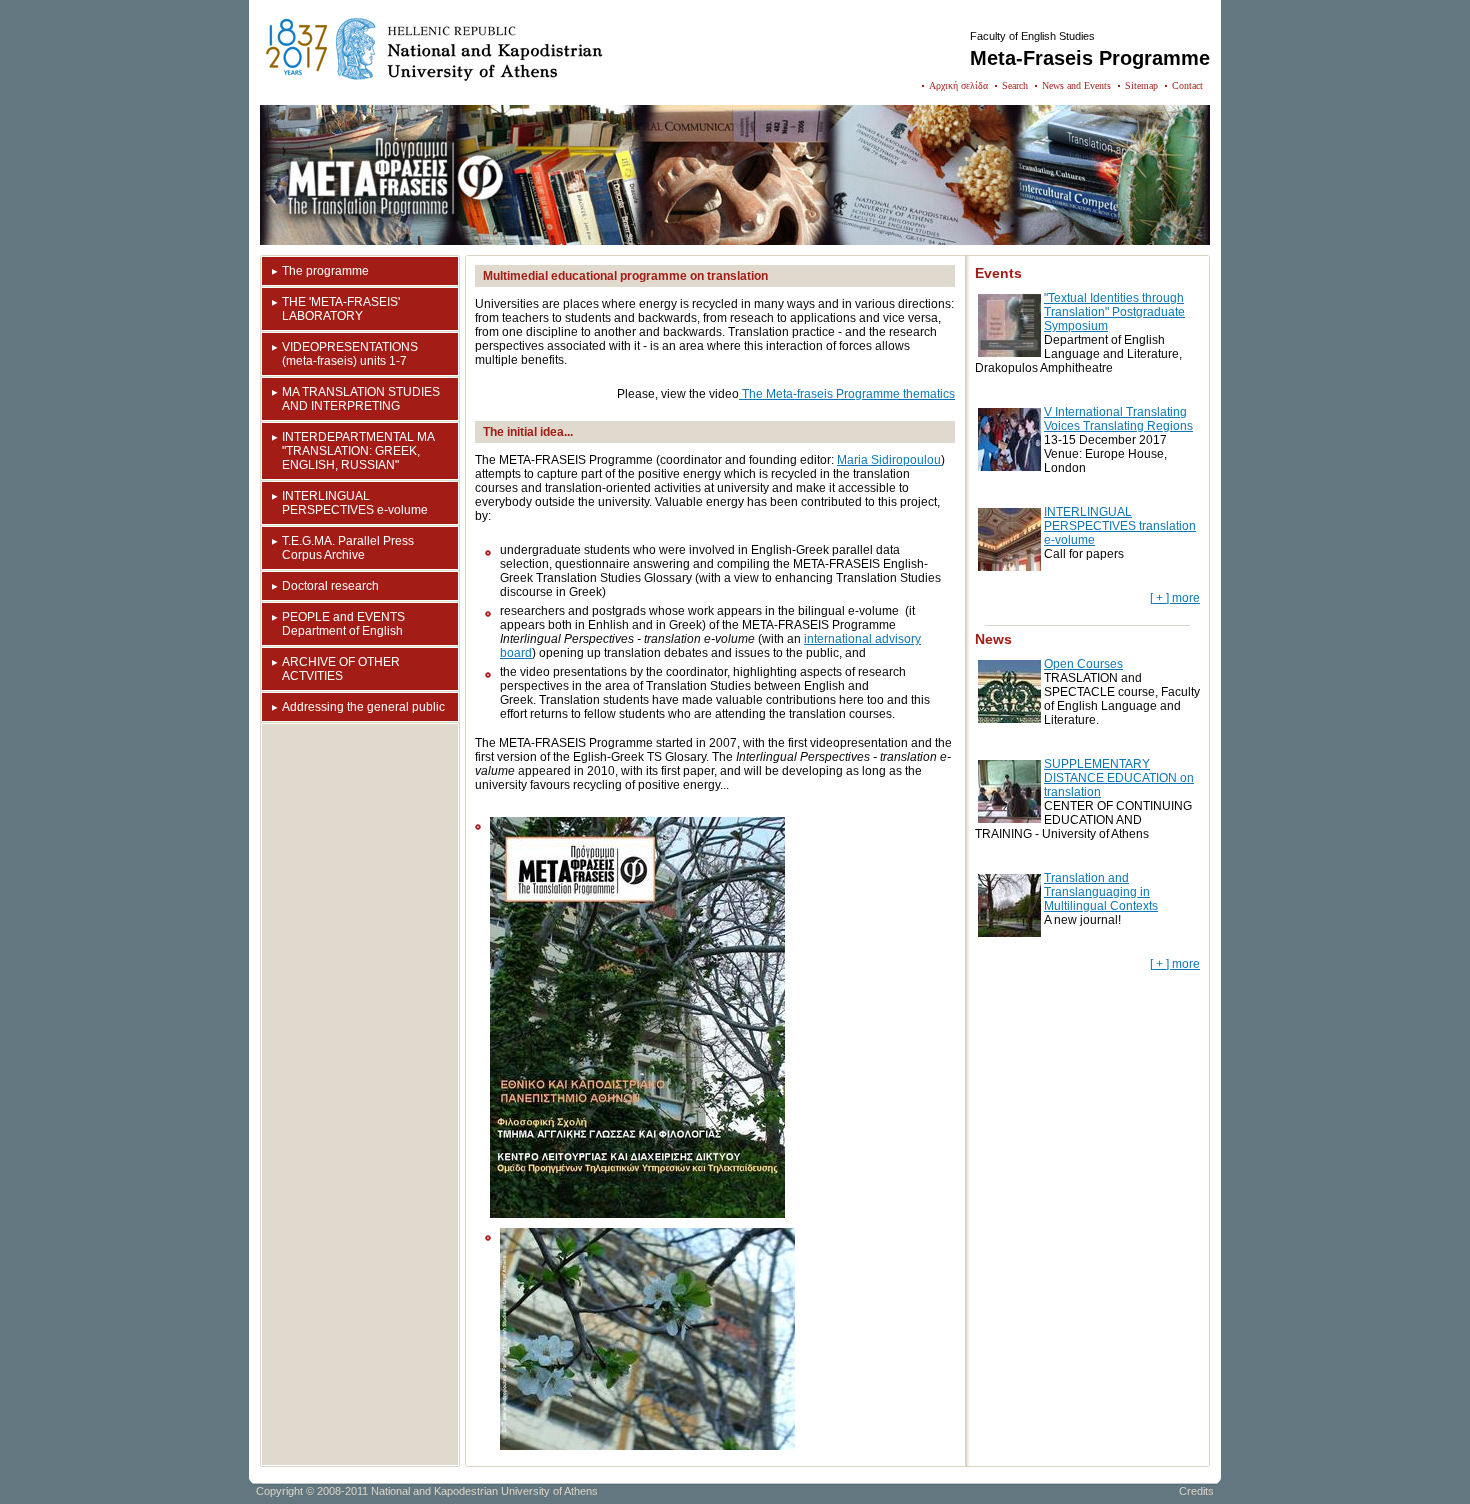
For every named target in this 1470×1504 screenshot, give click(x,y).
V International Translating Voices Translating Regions (1118, 419)
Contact (1187, 85)
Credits (1196, 1491)
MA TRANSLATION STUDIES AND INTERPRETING (361, 399)
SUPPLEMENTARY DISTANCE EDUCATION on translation (1119, 778)
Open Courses (1083, 664)
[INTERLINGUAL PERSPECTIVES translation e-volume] (1009, 567)
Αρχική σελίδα (958, 85)
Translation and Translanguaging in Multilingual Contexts (1101, 892)
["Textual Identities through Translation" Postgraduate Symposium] (1009, 353)
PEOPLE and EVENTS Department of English (343, 624)
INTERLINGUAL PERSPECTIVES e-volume (355, 503)
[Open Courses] (1009, 719)
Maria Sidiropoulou (889, 460)
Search (1015, 85)
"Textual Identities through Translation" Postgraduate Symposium (1114, 312)
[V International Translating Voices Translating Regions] (1009, 467)
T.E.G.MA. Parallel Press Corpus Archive (348, 548)
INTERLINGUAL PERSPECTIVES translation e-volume (1120, 526)
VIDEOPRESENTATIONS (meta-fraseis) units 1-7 (350, 354)
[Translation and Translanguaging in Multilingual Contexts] (1009, 933)
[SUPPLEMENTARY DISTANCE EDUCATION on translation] (1009, 819)
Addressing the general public (363, 707)
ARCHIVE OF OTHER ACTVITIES (341, 669)
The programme (325, 271)
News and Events (1076, 85)
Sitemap (1141, 85)
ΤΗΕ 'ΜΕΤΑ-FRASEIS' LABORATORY (341, 309)
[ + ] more (1175, 598)
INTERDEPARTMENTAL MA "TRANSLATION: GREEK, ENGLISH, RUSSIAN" (358, 451)
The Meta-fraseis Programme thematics (847, 394)
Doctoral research (330, 586)
